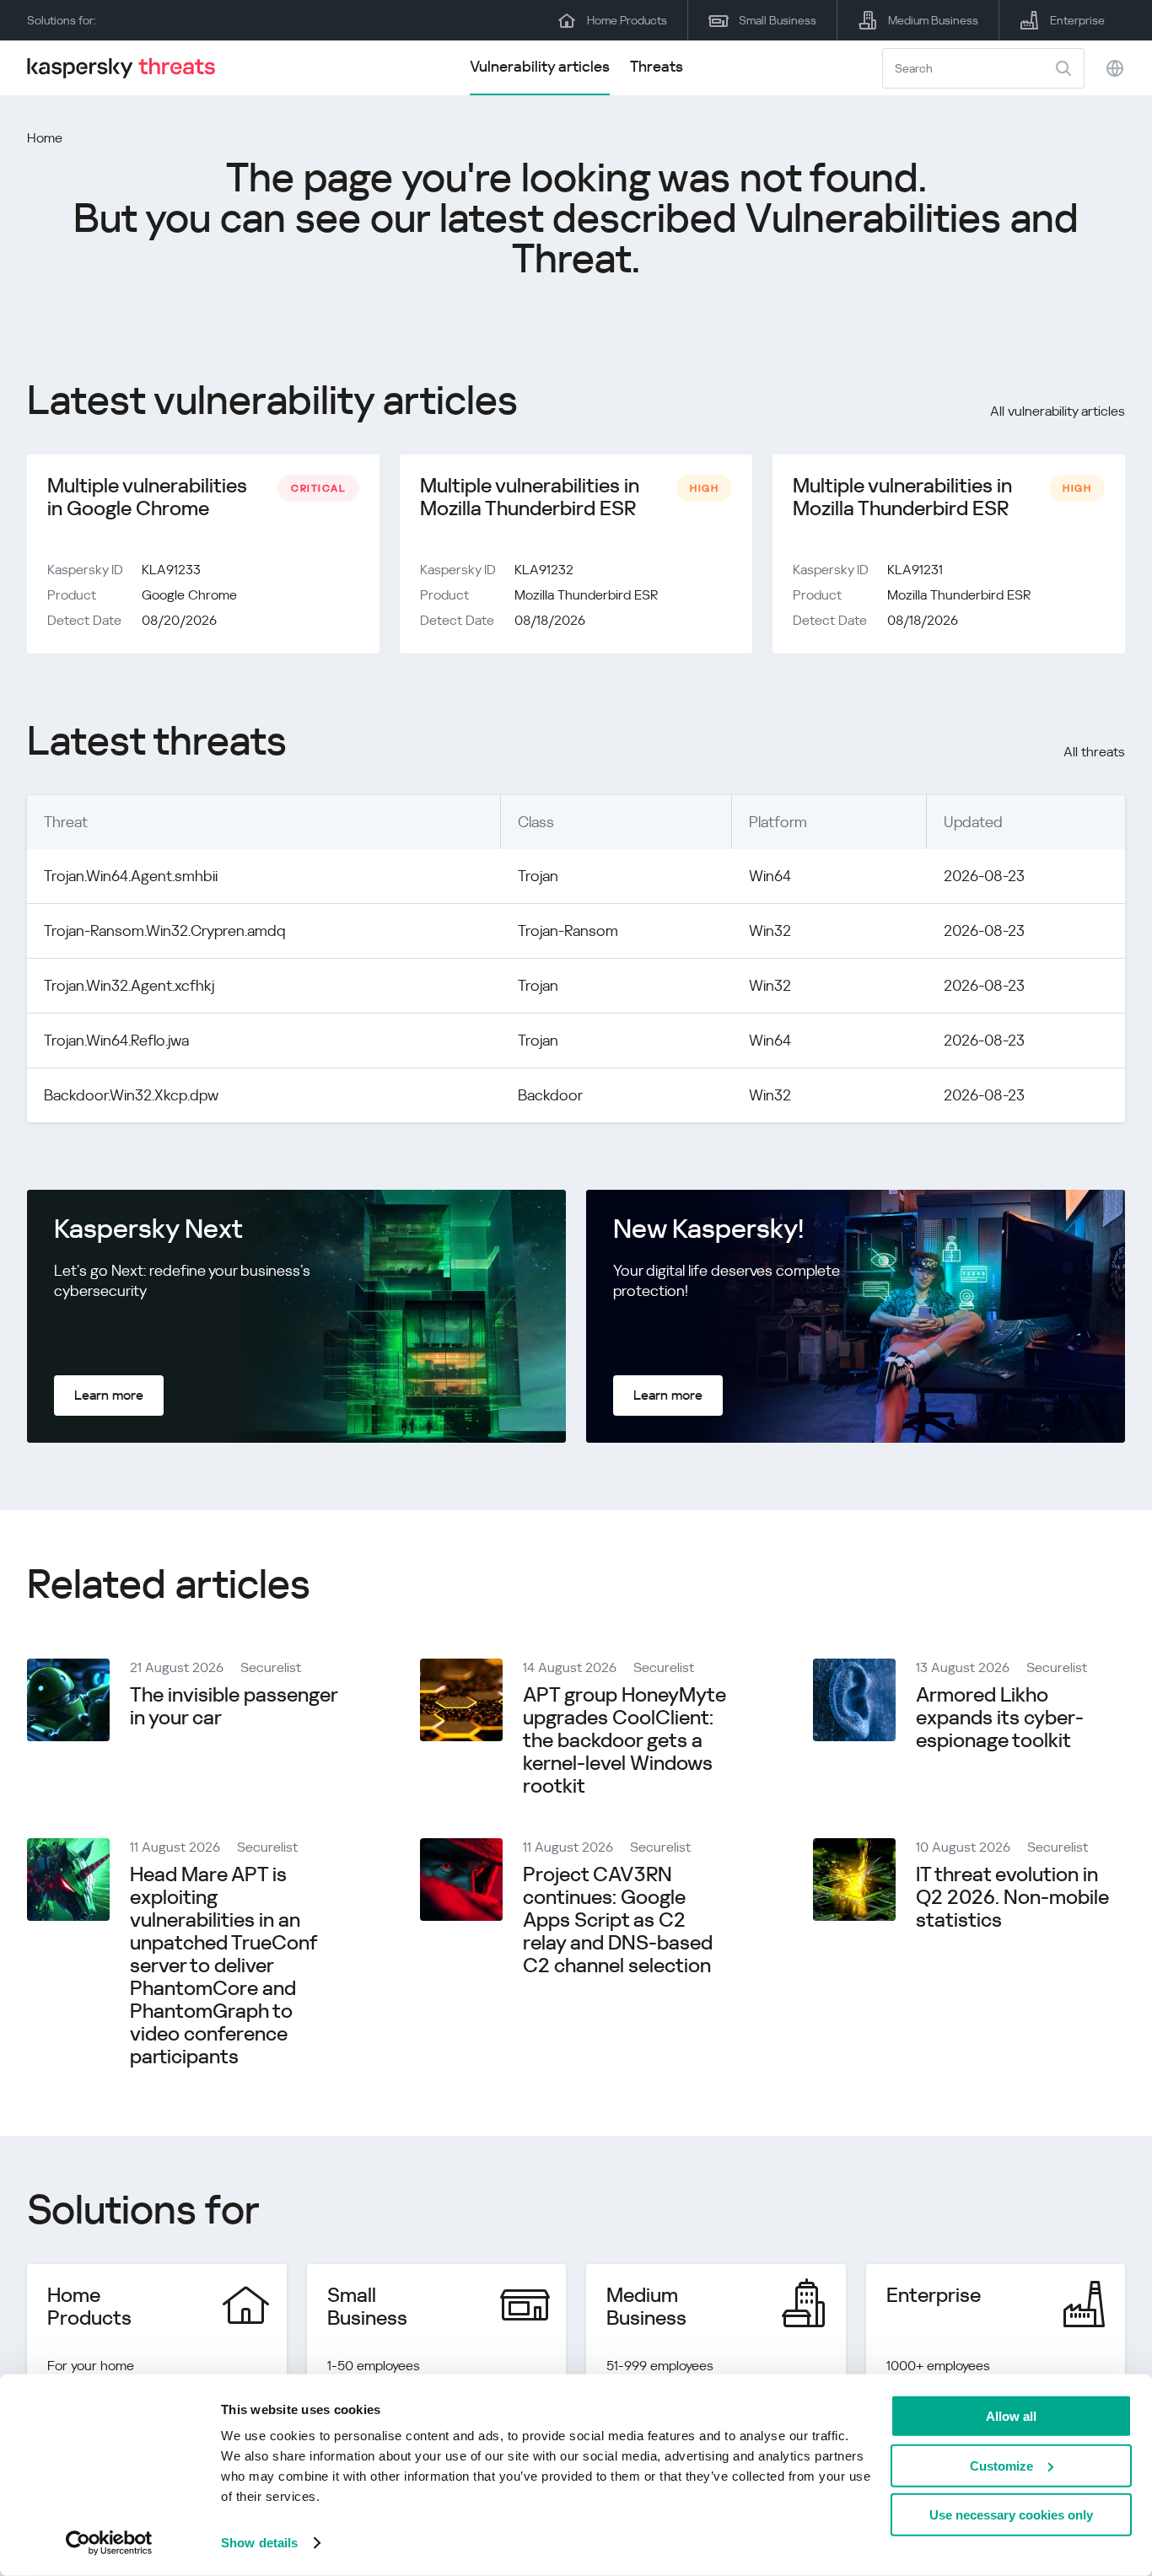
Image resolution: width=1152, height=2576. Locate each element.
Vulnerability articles (540, 66)
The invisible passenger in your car (234, 1706)
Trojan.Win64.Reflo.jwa (116, 1040)
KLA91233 (171, 570)
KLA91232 (544, 570)
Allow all (1011, 2416)
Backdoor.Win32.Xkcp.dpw (131, 1095)
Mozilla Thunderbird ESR (586, 595)
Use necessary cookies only (1011, 2515)
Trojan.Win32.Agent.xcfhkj (129, 985)
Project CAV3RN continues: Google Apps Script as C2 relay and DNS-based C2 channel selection (618, 1920)
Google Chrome (189, 595)
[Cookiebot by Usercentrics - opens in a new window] (109, 2543)
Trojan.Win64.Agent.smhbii (131, 876)
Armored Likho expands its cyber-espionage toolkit (1000, 1718)
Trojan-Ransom (568, 930)
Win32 (770, 930)
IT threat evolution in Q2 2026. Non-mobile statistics (1012, 1897)
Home (45, 138)
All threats (1094, 752)
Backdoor (550, 1095)
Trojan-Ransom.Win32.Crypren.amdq (164, 930)
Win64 (770, 876)
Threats (657, 66)
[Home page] (128, 68)
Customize (1001, 2465)
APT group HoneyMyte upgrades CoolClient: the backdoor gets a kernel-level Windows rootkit (624, 1740)
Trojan (538, 876)
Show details (259, 2543)
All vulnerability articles (1058, 411)
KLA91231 (915, 570)
